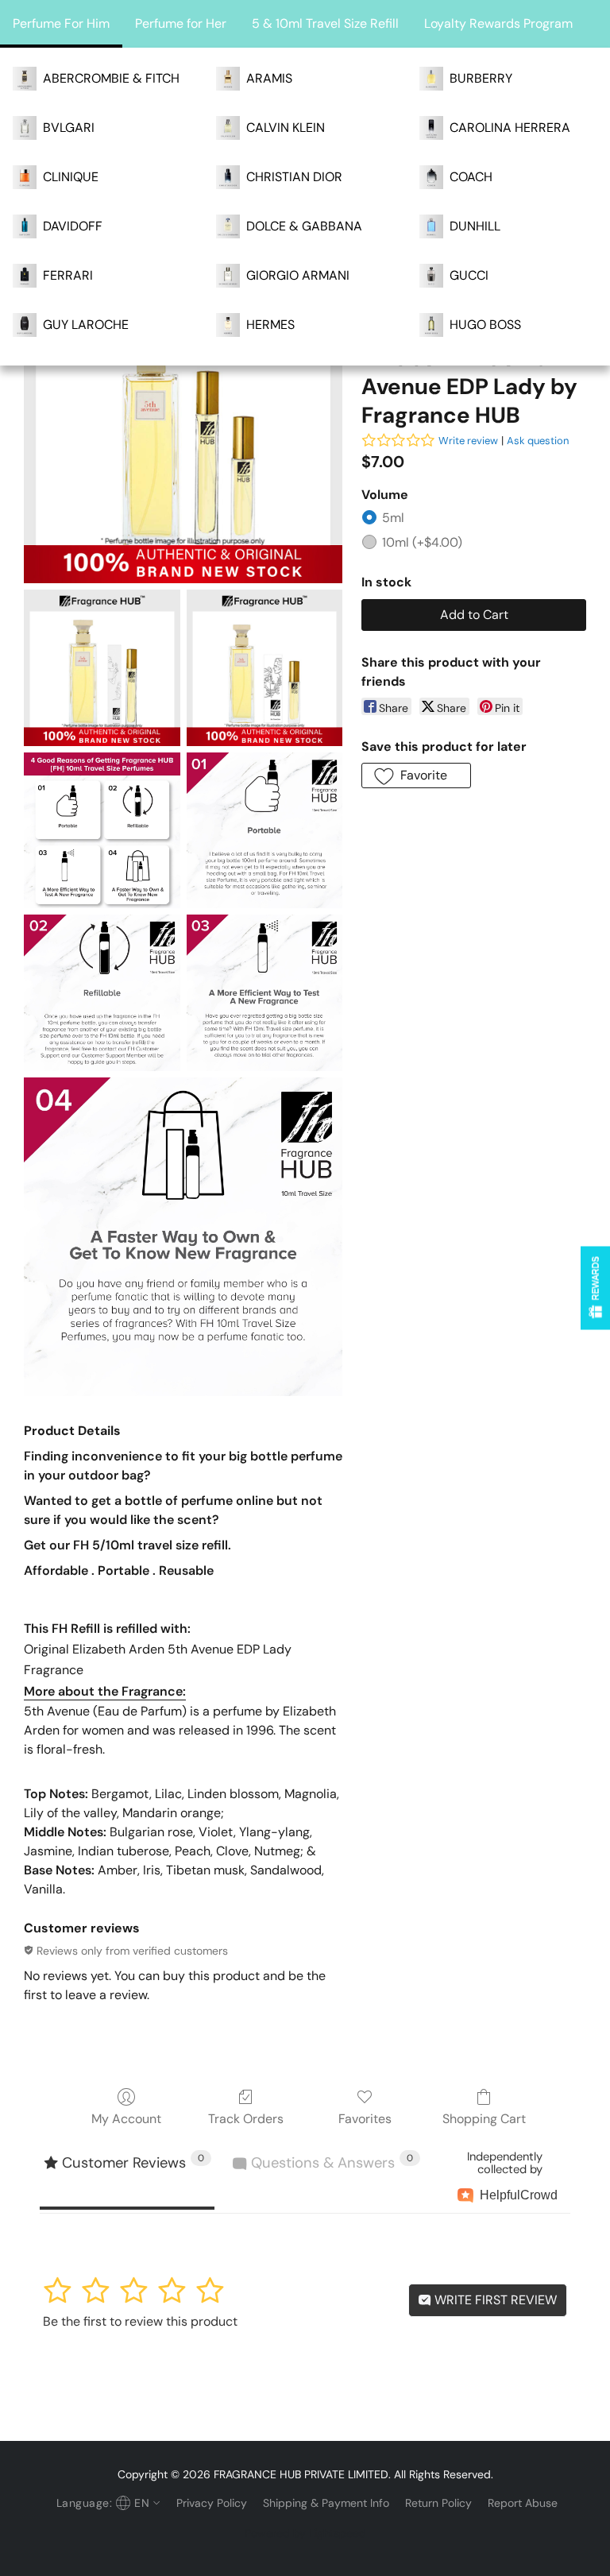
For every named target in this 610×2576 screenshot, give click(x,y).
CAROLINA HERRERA (510, 128)
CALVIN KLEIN (286, 128)
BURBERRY (481, 78)
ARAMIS (269, 78)
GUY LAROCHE (86, 325)
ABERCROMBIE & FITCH (111, 78)
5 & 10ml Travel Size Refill (325, 23)
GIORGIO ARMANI (298, 275)
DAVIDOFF (73, 226)
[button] (416, 776)
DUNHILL (475, 226)
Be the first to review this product (140, 2321)
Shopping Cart (484, 2119)
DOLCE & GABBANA (304, 226)
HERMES (270, 325)
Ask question (538, 441)
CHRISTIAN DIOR (294, 177)
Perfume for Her (181, 23)
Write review (468, 441)
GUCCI (469, 275)
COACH (471, 177)
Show (595, 1288)
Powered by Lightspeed (305, 2533)
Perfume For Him (61, 23)
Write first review (494, 2300)
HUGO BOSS (485, 325)
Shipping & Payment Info (326, 2503)
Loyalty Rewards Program (498, 23)
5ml (393, 518)
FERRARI (68, 275)
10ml (422, 542)
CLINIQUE (71, 177)
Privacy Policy (212, 2503)
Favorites (365, 2119)
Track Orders (246, 2119)
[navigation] (106, 2503)
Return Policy (438, 2503)
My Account (126, 2119)
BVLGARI (69, 128)
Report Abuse (523, 2503)
